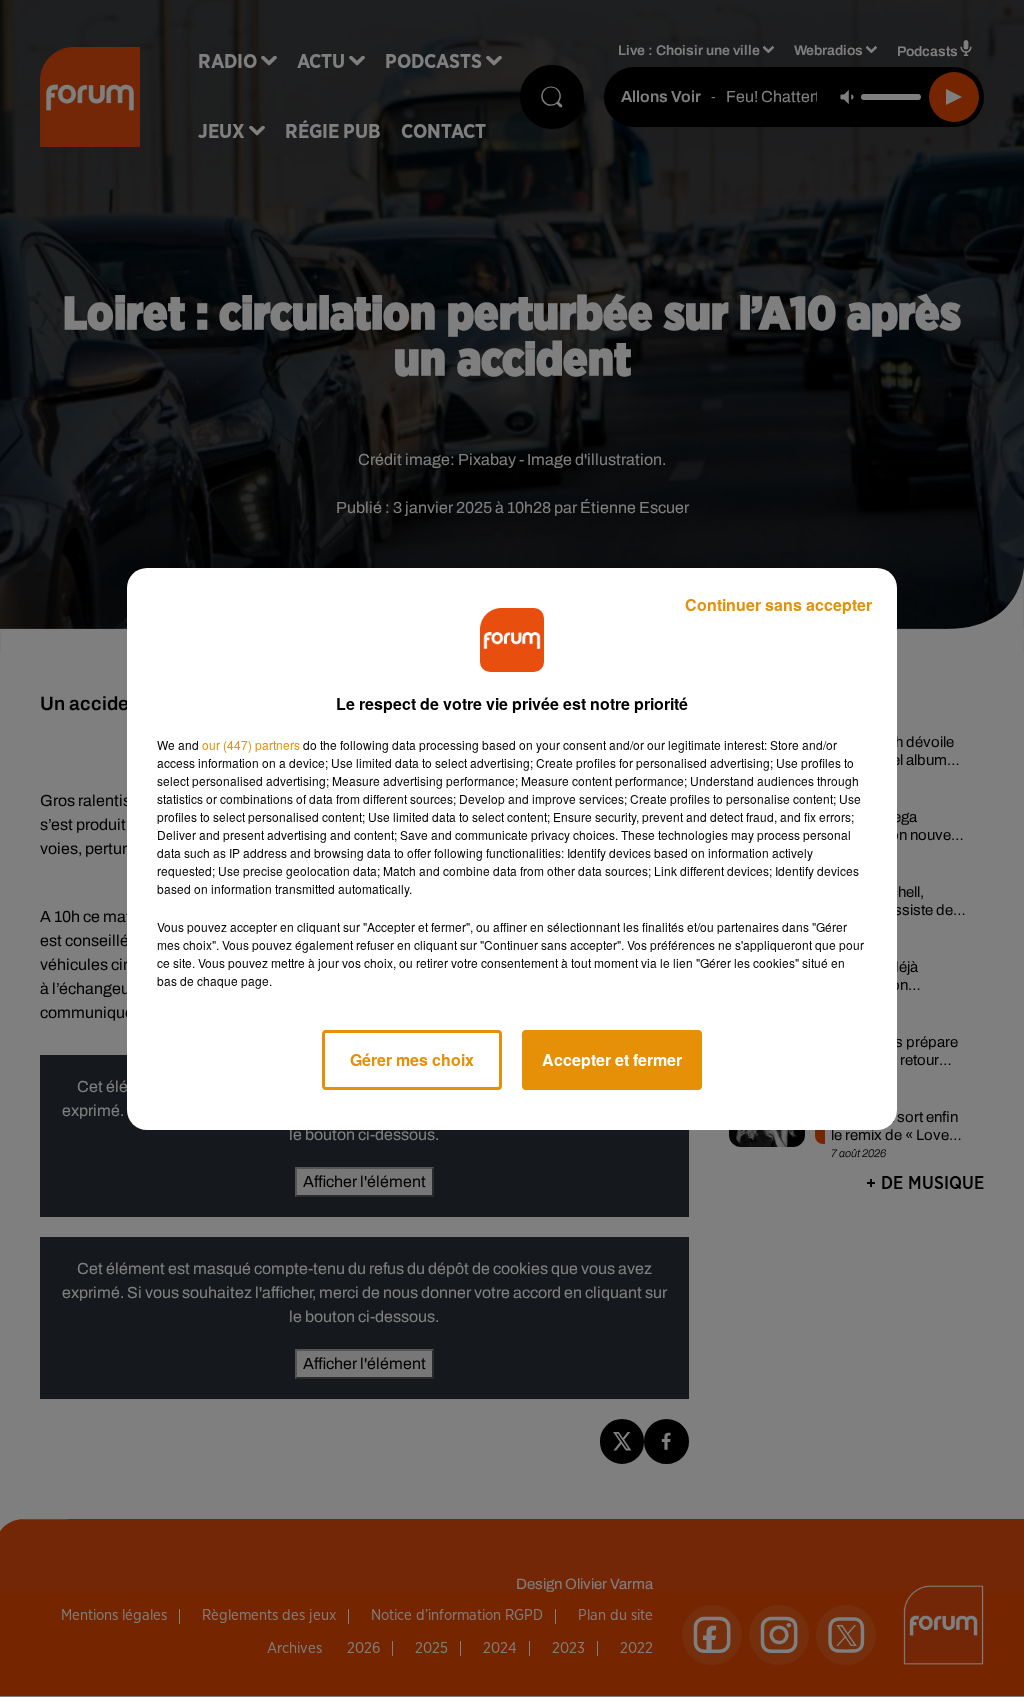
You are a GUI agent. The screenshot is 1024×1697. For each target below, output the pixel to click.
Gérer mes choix (412, 1059)
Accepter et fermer (612, 1059)
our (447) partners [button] (251, 744)
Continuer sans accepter (778, 604)
